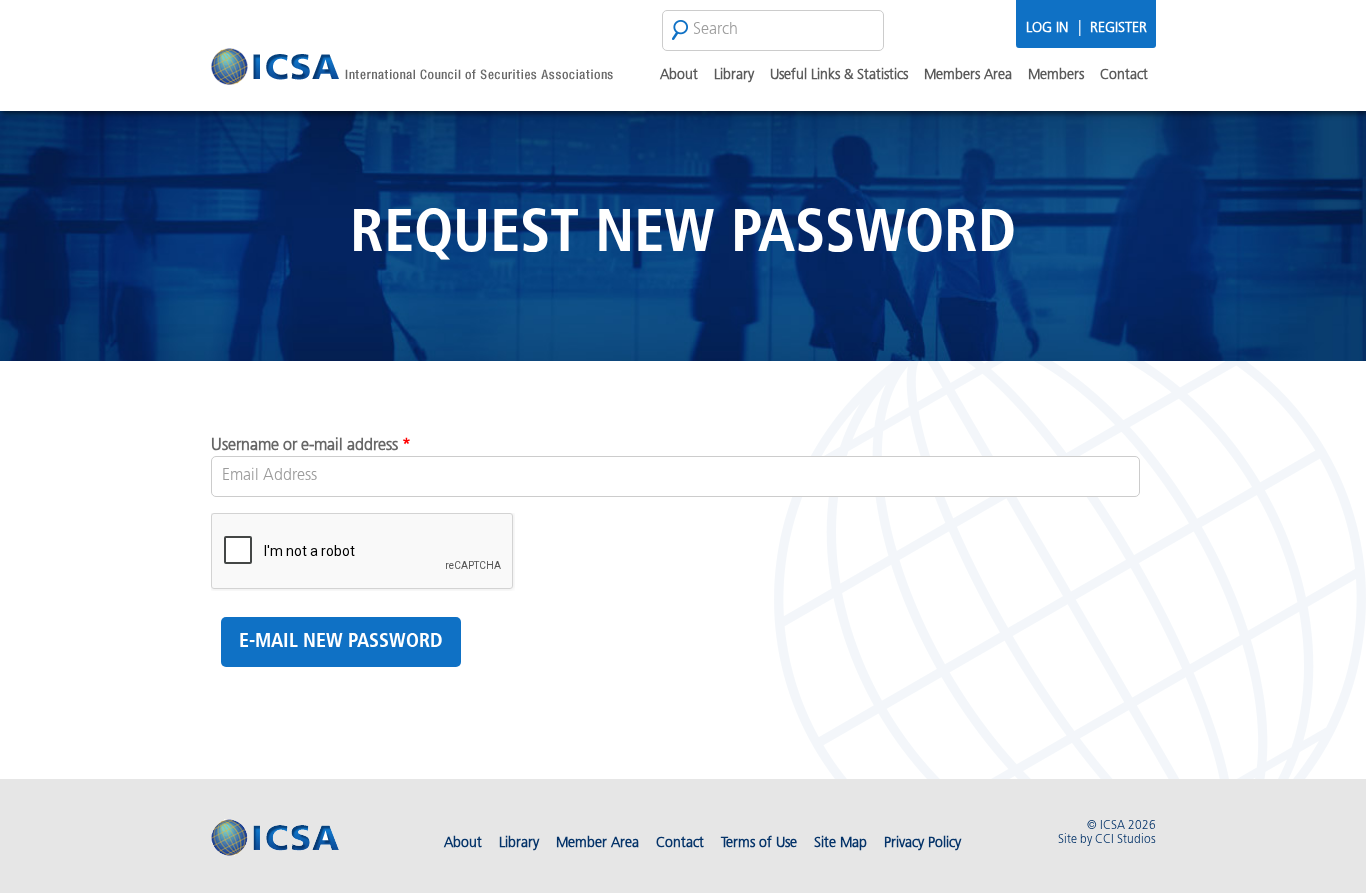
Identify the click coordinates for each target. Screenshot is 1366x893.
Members (1056, 75)
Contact (1124, 75)
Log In (1047, 28)
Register (1118, 28)
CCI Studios (1125, 840)
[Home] (412, 69)
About (679, 75)
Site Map (840, 843)
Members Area (968, 75)
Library (734, 75)
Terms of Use (759, 843)
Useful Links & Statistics (839, 75)
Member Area (597, 843)
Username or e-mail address (311, 446)
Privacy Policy (922, 843)
